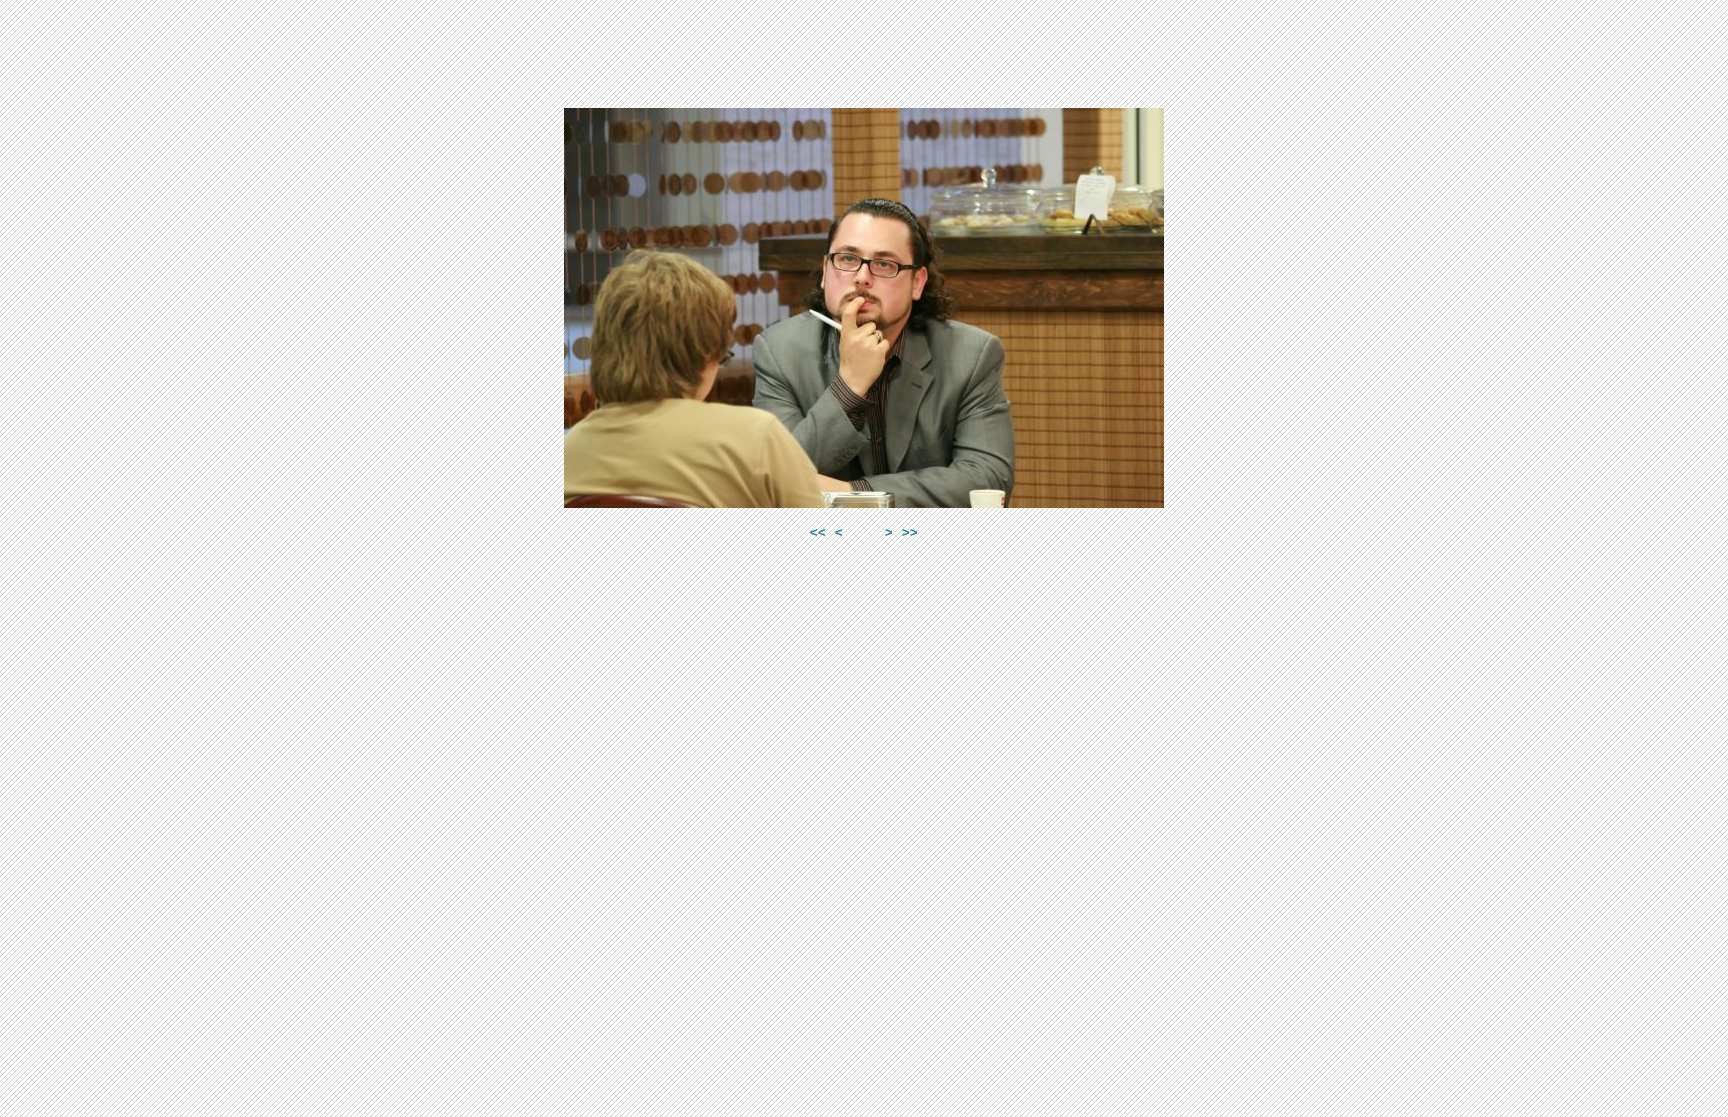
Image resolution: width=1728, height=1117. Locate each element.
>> (910, 532)
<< (818, 532)
